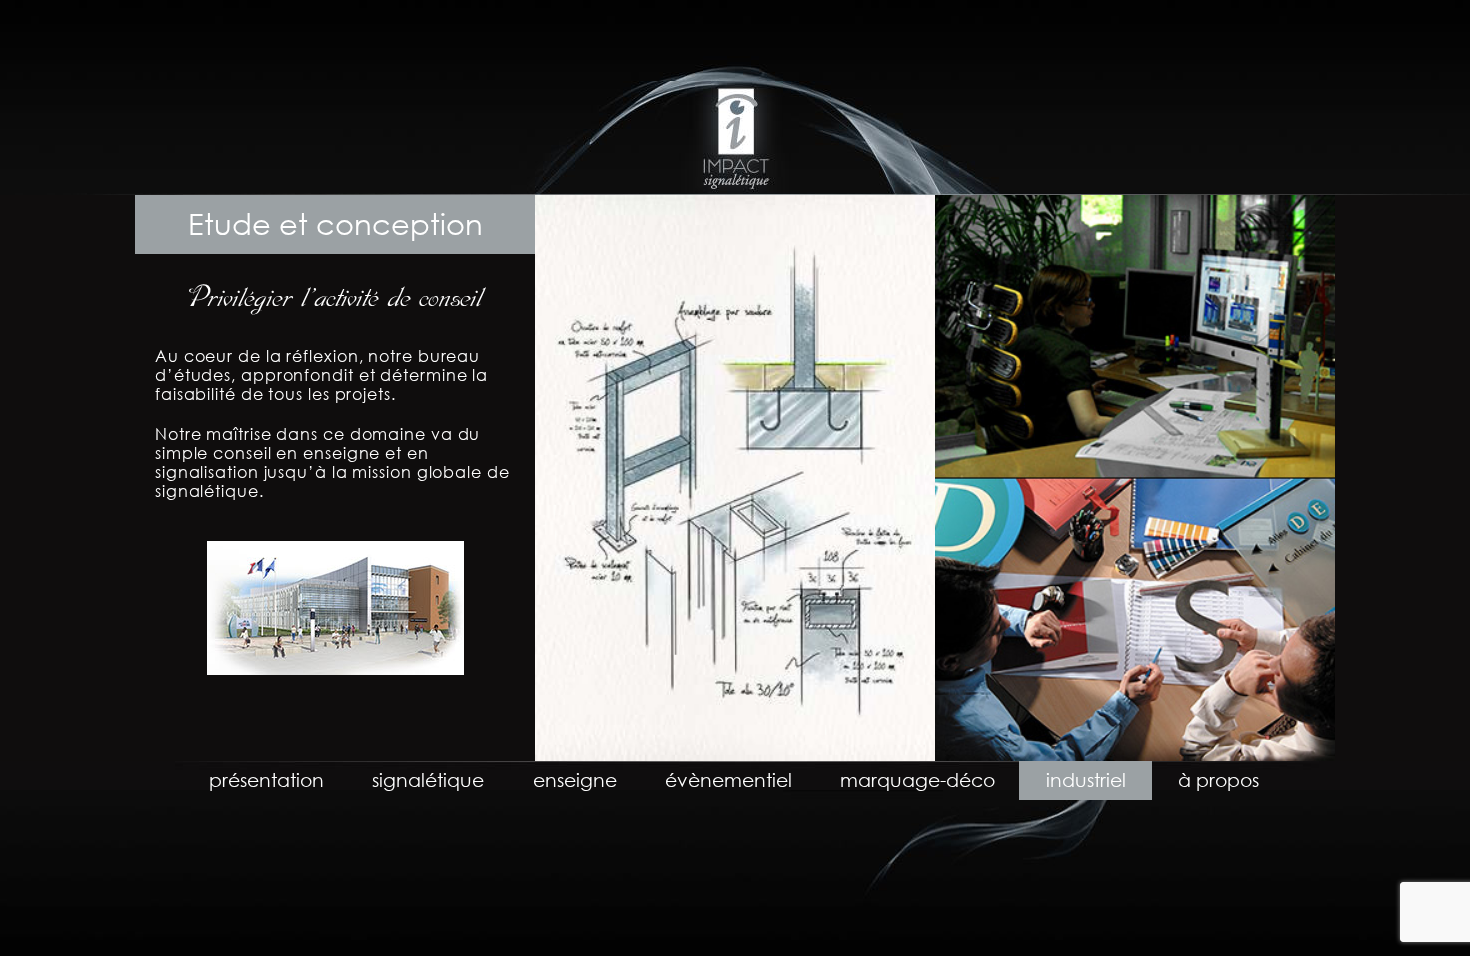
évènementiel (728, 779)
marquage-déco (917, 779)
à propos (1218, 779)
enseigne (575, 779)
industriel (1086, 779)
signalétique (428, 779)
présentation (266, 779)
